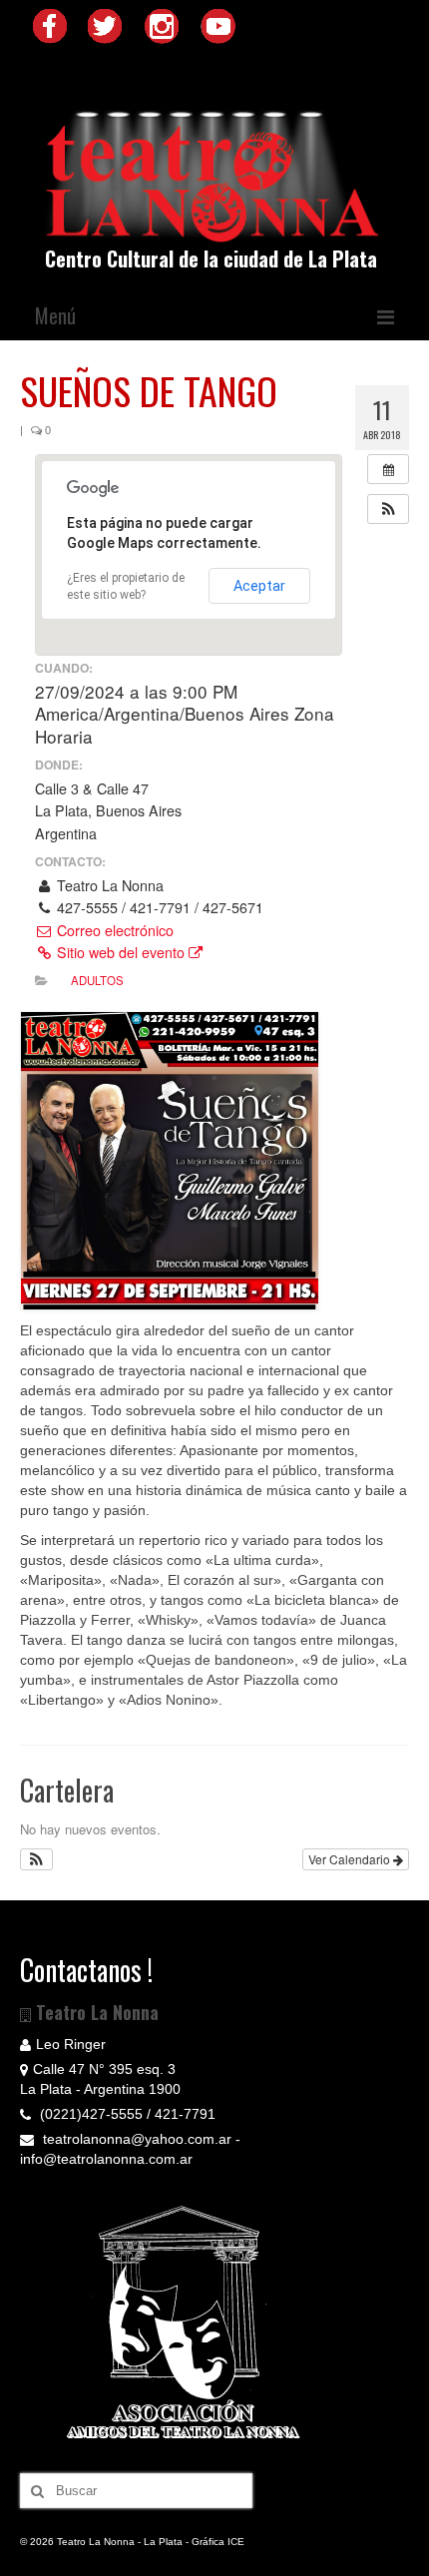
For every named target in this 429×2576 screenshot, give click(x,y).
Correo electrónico (113, 930)
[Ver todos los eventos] (388, 469)
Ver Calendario (351, 1859)
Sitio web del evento (121, 952)
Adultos (97, 980)
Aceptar (259, 586)
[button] (388, 509)
